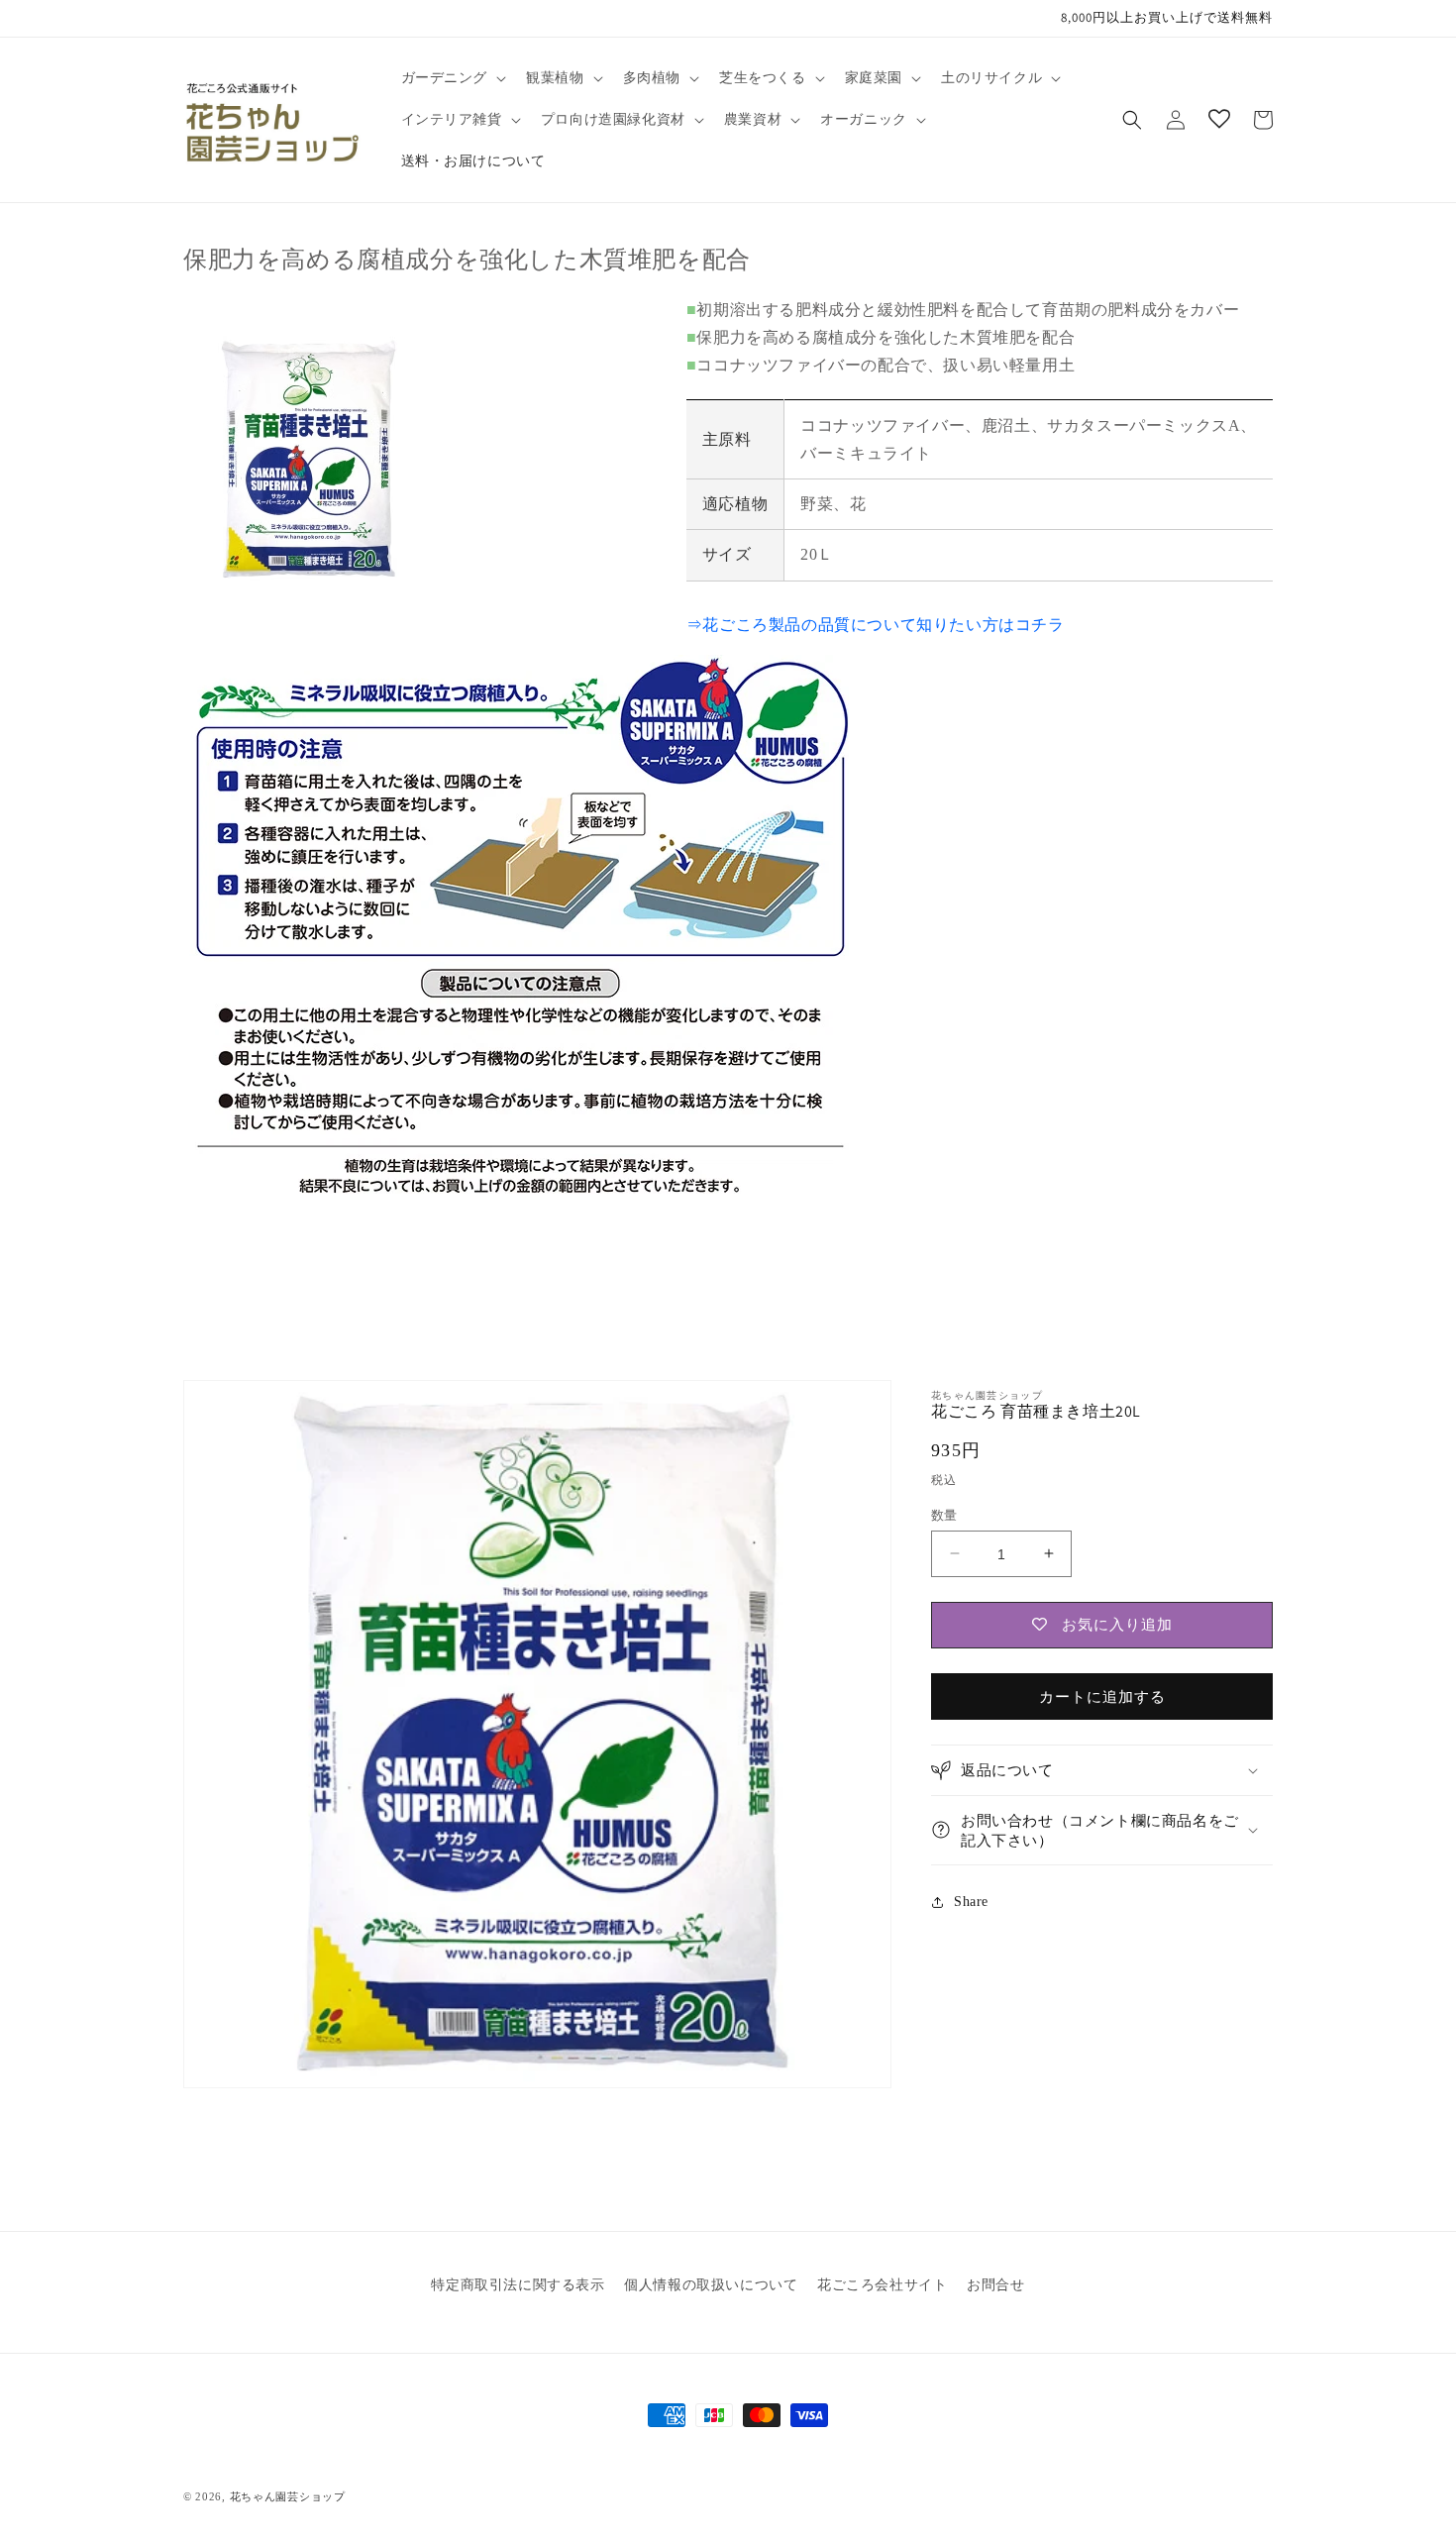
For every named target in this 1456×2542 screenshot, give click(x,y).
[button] (452, 78)
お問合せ (995, 2285)
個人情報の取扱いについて (711, 2285)
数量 (944, 1514)
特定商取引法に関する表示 (518, 2285)
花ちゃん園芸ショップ (288, 2496)
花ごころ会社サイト (882, 2285)
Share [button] (971, 1902)
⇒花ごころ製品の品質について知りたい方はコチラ (876, 625)
